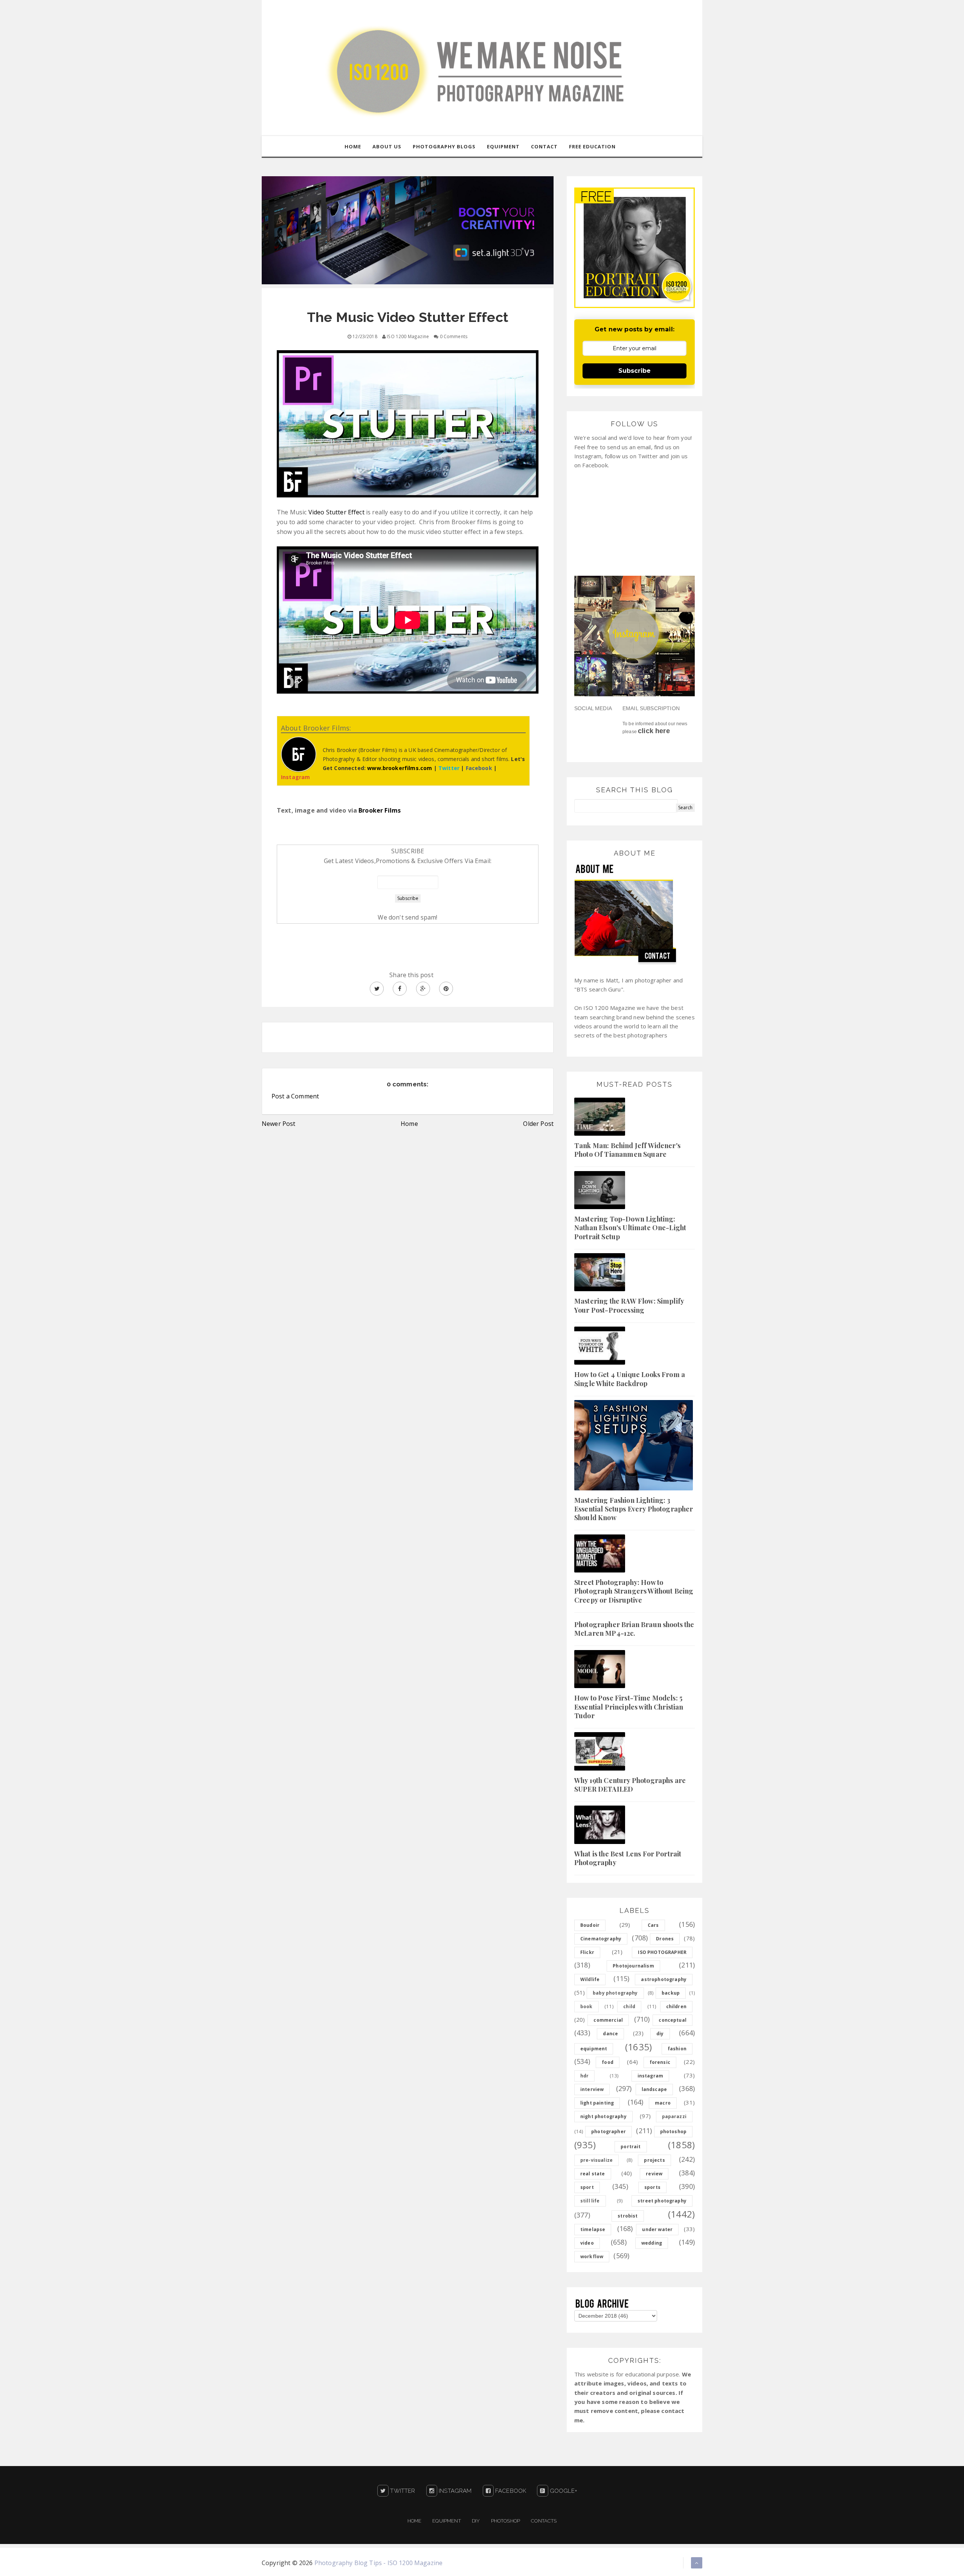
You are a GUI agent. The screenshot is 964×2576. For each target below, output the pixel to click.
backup (671, 1993)
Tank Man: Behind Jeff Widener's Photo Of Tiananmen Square (627, 1150)
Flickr (587, 1952)
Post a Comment (295, 1096)
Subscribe (635, 371)
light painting (597, 2103)
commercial (608, 2020)
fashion (677, 2049)
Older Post (538, 1124)
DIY (476, 2521)
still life (590, 2201)
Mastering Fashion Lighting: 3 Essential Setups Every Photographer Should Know (634, 1509)
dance (610, 2034)
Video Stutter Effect (336, 512)
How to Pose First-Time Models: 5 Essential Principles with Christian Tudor (629, 1707)
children (676, 2006)
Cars (653, 1925)
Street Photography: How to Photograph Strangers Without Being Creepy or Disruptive (634, 1591)
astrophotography (664, 1979)
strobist (628, 2216)
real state (593, 2174)
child (629, 2006)
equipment (594, 2049)
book (586, 2006)
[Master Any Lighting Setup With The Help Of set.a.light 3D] (408, 230)
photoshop (673, 2131)
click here (654, 731)
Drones (665, 1939)
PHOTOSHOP (506, 2521)
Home (409, 1124)
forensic (660, 2062)
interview (592, 2089)
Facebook (510, 2491)
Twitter (402, 2491)
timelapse (593, 2229)
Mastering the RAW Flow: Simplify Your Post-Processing (629, 1305)
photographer (609, 2131)
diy (660, 2034)
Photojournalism (633, 1966)
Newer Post (279, 1124)
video (587, 2243)
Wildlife (590, 1979)
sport (587, 2187)
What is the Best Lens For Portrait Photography (628, 1858)
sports (652, 2187)
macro (663, 2103)
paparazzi (674, 2116)
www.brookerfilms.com (400, 768)
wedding (652, 2243)
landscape (654, 2089)
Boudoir (590, 1925)
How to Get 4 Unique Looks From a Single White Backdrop (630, 1379)
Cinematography (601, 1939)
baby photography (615, 1993)
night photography (603, 2116)
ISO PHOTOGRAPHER (662, 1952)
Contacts (544, 2521)
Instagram (455, 2491)
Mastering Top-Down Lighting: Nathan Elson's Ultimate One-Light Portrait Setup (630, 1228)
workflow (592, 2256)
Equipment (446, 2521)
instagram (650, 2076)
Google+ (563, 2491)
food (608, 2062)
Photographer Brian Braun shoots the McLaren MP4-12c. (634, 1629)
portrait (631, 2147)
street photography (662, 2201)
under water (657, 2229)
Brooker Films (380, 810)
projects (654, 2160)
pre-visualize (596, 2160)
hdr (584, 2076)
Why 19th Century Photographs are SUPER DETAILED (630, 1785)
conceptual (673, 2020)
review (654, 2174)
